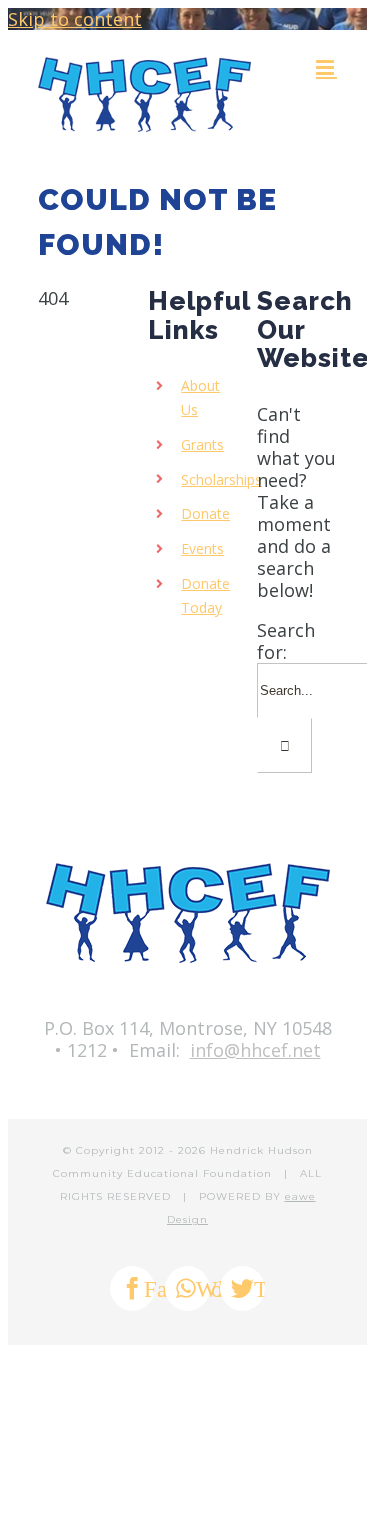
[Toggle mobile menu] (326, 67)
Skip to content (75, 19)
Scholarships (221, 479)
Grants (202, 444)
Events (202, 548)
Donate (205, 513)
